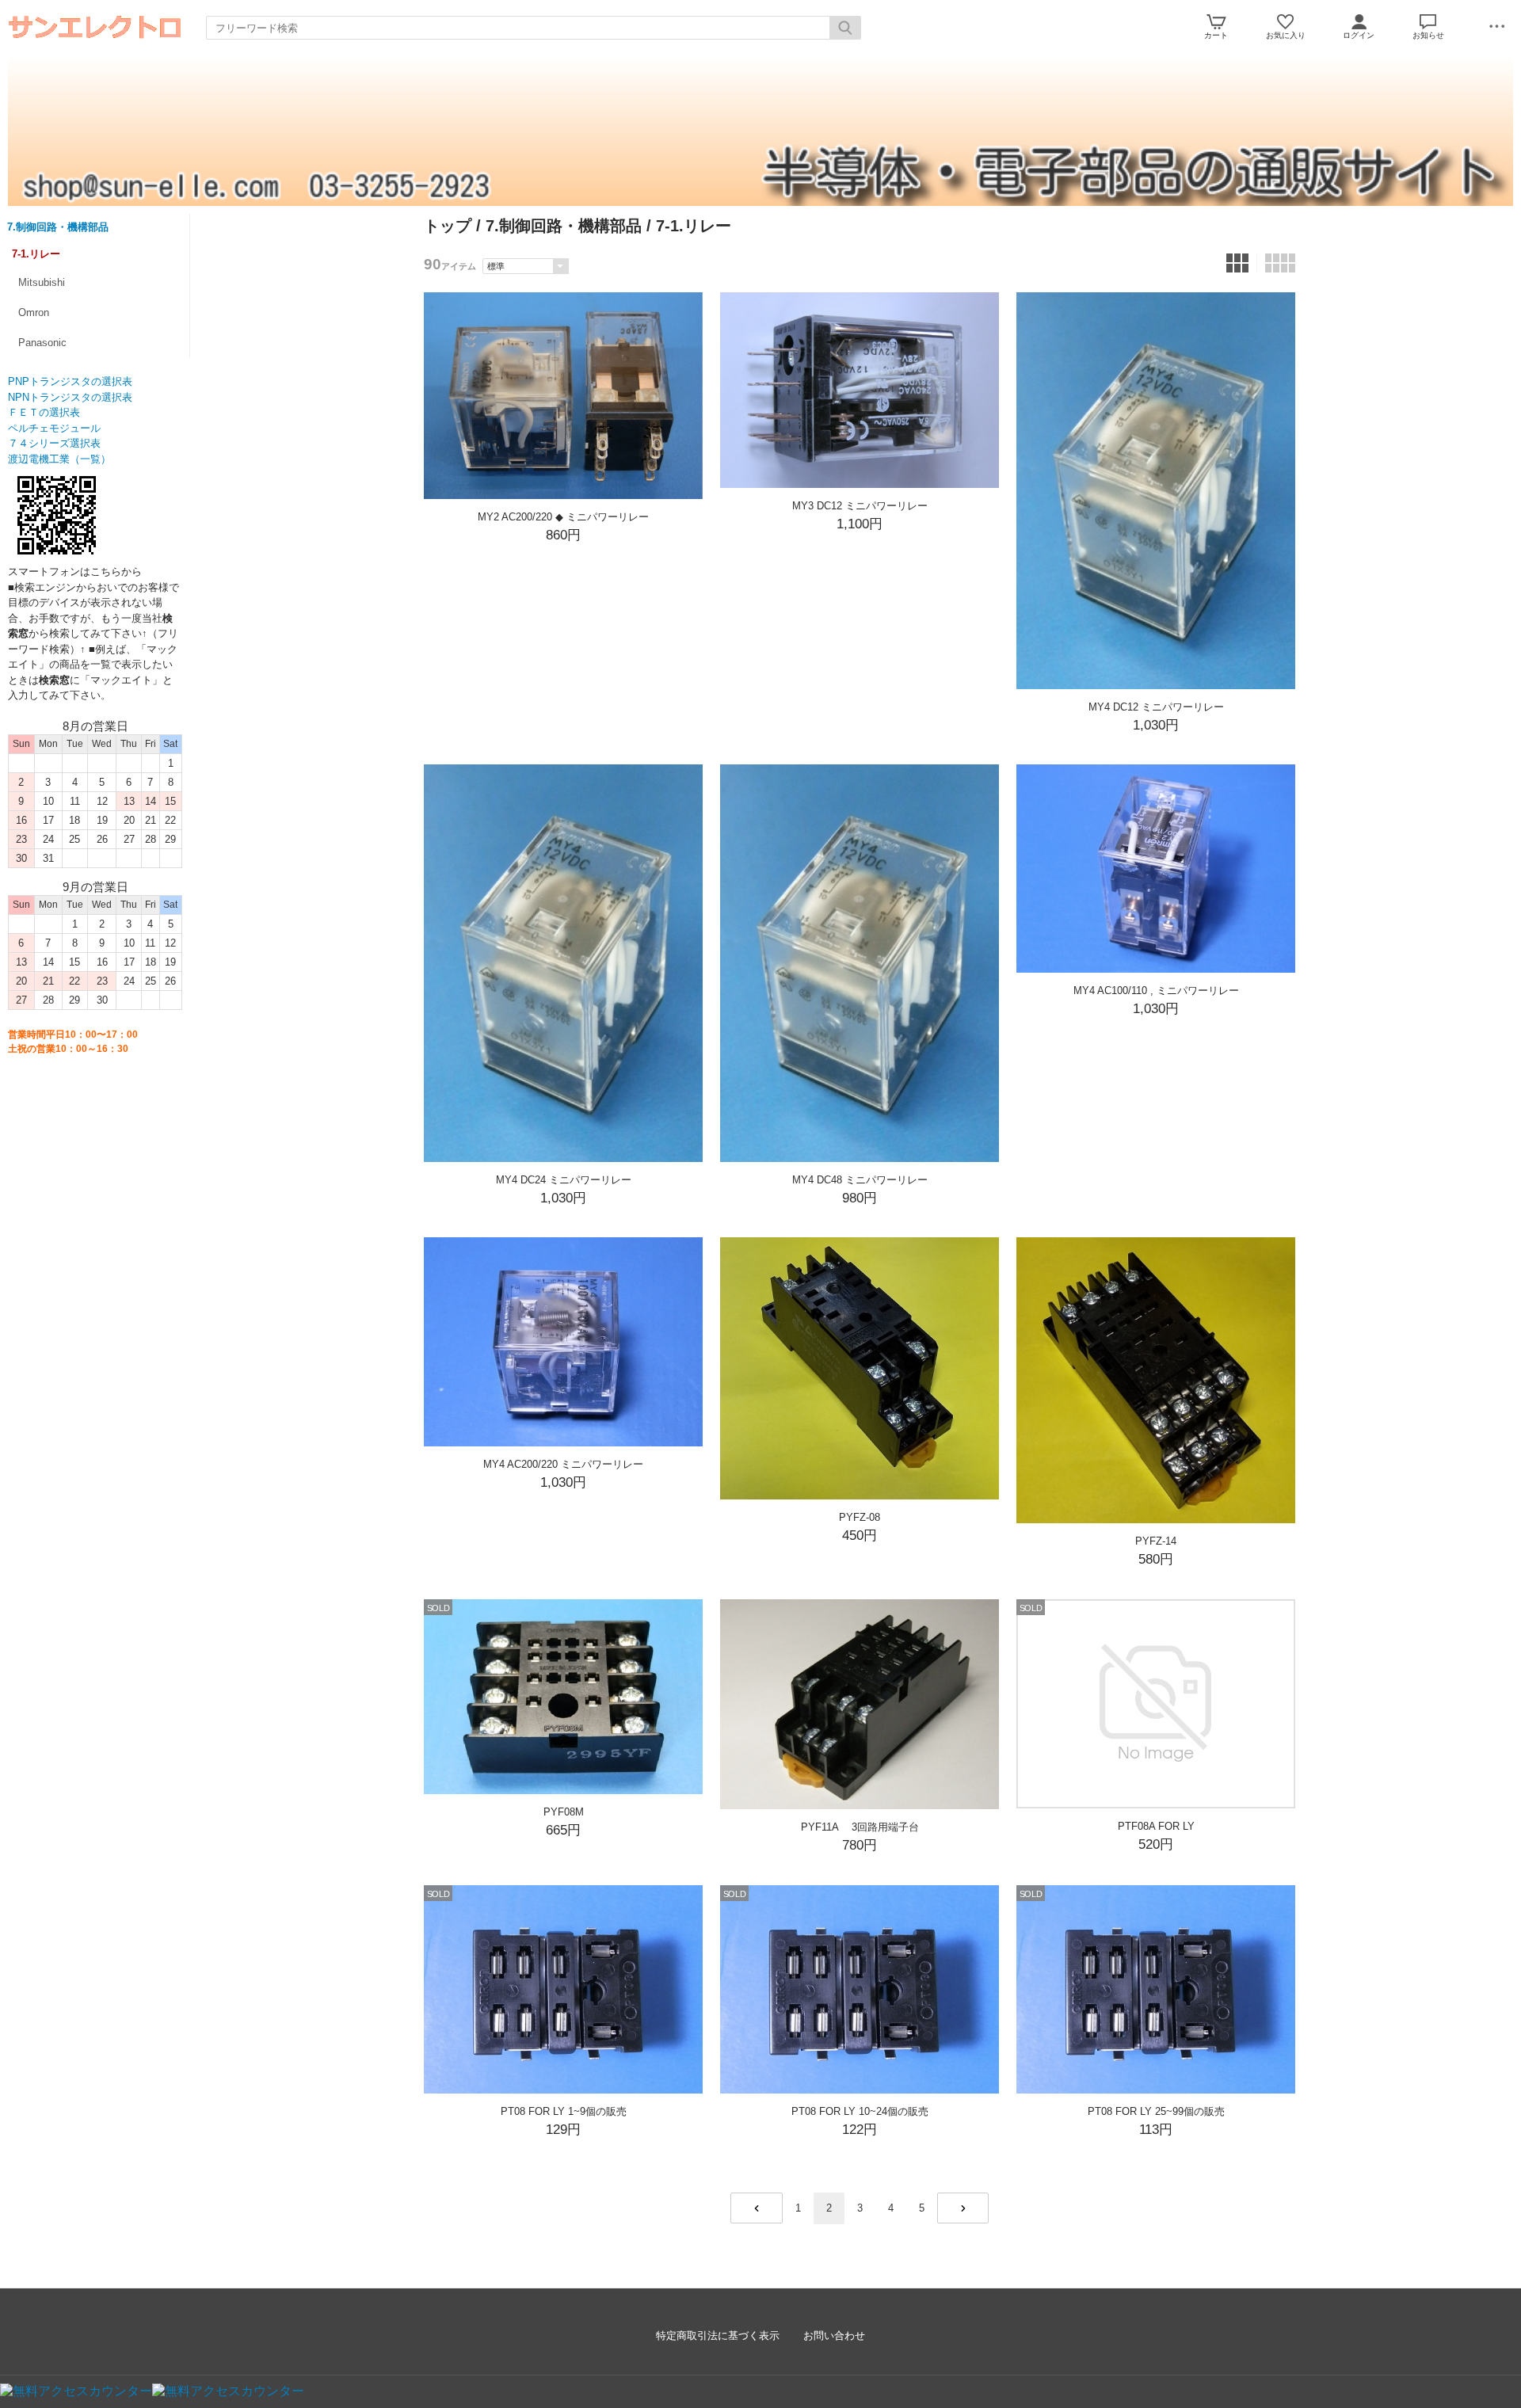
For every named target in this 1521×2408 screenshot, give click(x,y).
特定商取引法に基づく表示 (718, 2336)
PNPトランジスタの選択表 (70, 381)
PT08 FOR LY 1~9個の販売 (564, 2111)
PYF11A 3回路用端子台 (860, 1827)
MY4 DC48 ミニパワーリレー (860, 1180)
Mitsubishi (42, 282)
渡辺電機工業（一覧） (59, 459)
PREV (757, 2208)
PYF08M (570, 1812)
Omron (34, 312)
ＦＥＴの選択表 (44, 412)
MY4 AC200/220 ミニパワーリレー (563, 1464)
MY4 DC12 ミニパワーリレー (1156, 707)
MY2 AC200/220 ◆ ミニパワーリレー (563, 517)
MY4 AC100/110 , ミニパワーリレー (1156, 991)
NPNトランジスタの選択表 (70, 397)
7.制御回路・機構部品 (58, 227)
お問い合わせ (834, 2336)
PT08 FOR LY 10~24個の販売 (860, 2111)
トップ (448, 226)
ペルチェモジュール (54, 428)
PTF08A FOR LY (1156, 1826)
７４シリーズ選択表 (54, 443)
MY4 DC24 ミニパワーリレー (564, 1180)
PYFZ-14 (1156, 1541)
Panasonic (42, 343)
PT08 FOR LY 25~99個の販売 (1156, 2111)
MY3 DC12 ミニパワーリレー (860, 506)
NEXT (963, 2208)
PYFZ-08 (860, 1517)
